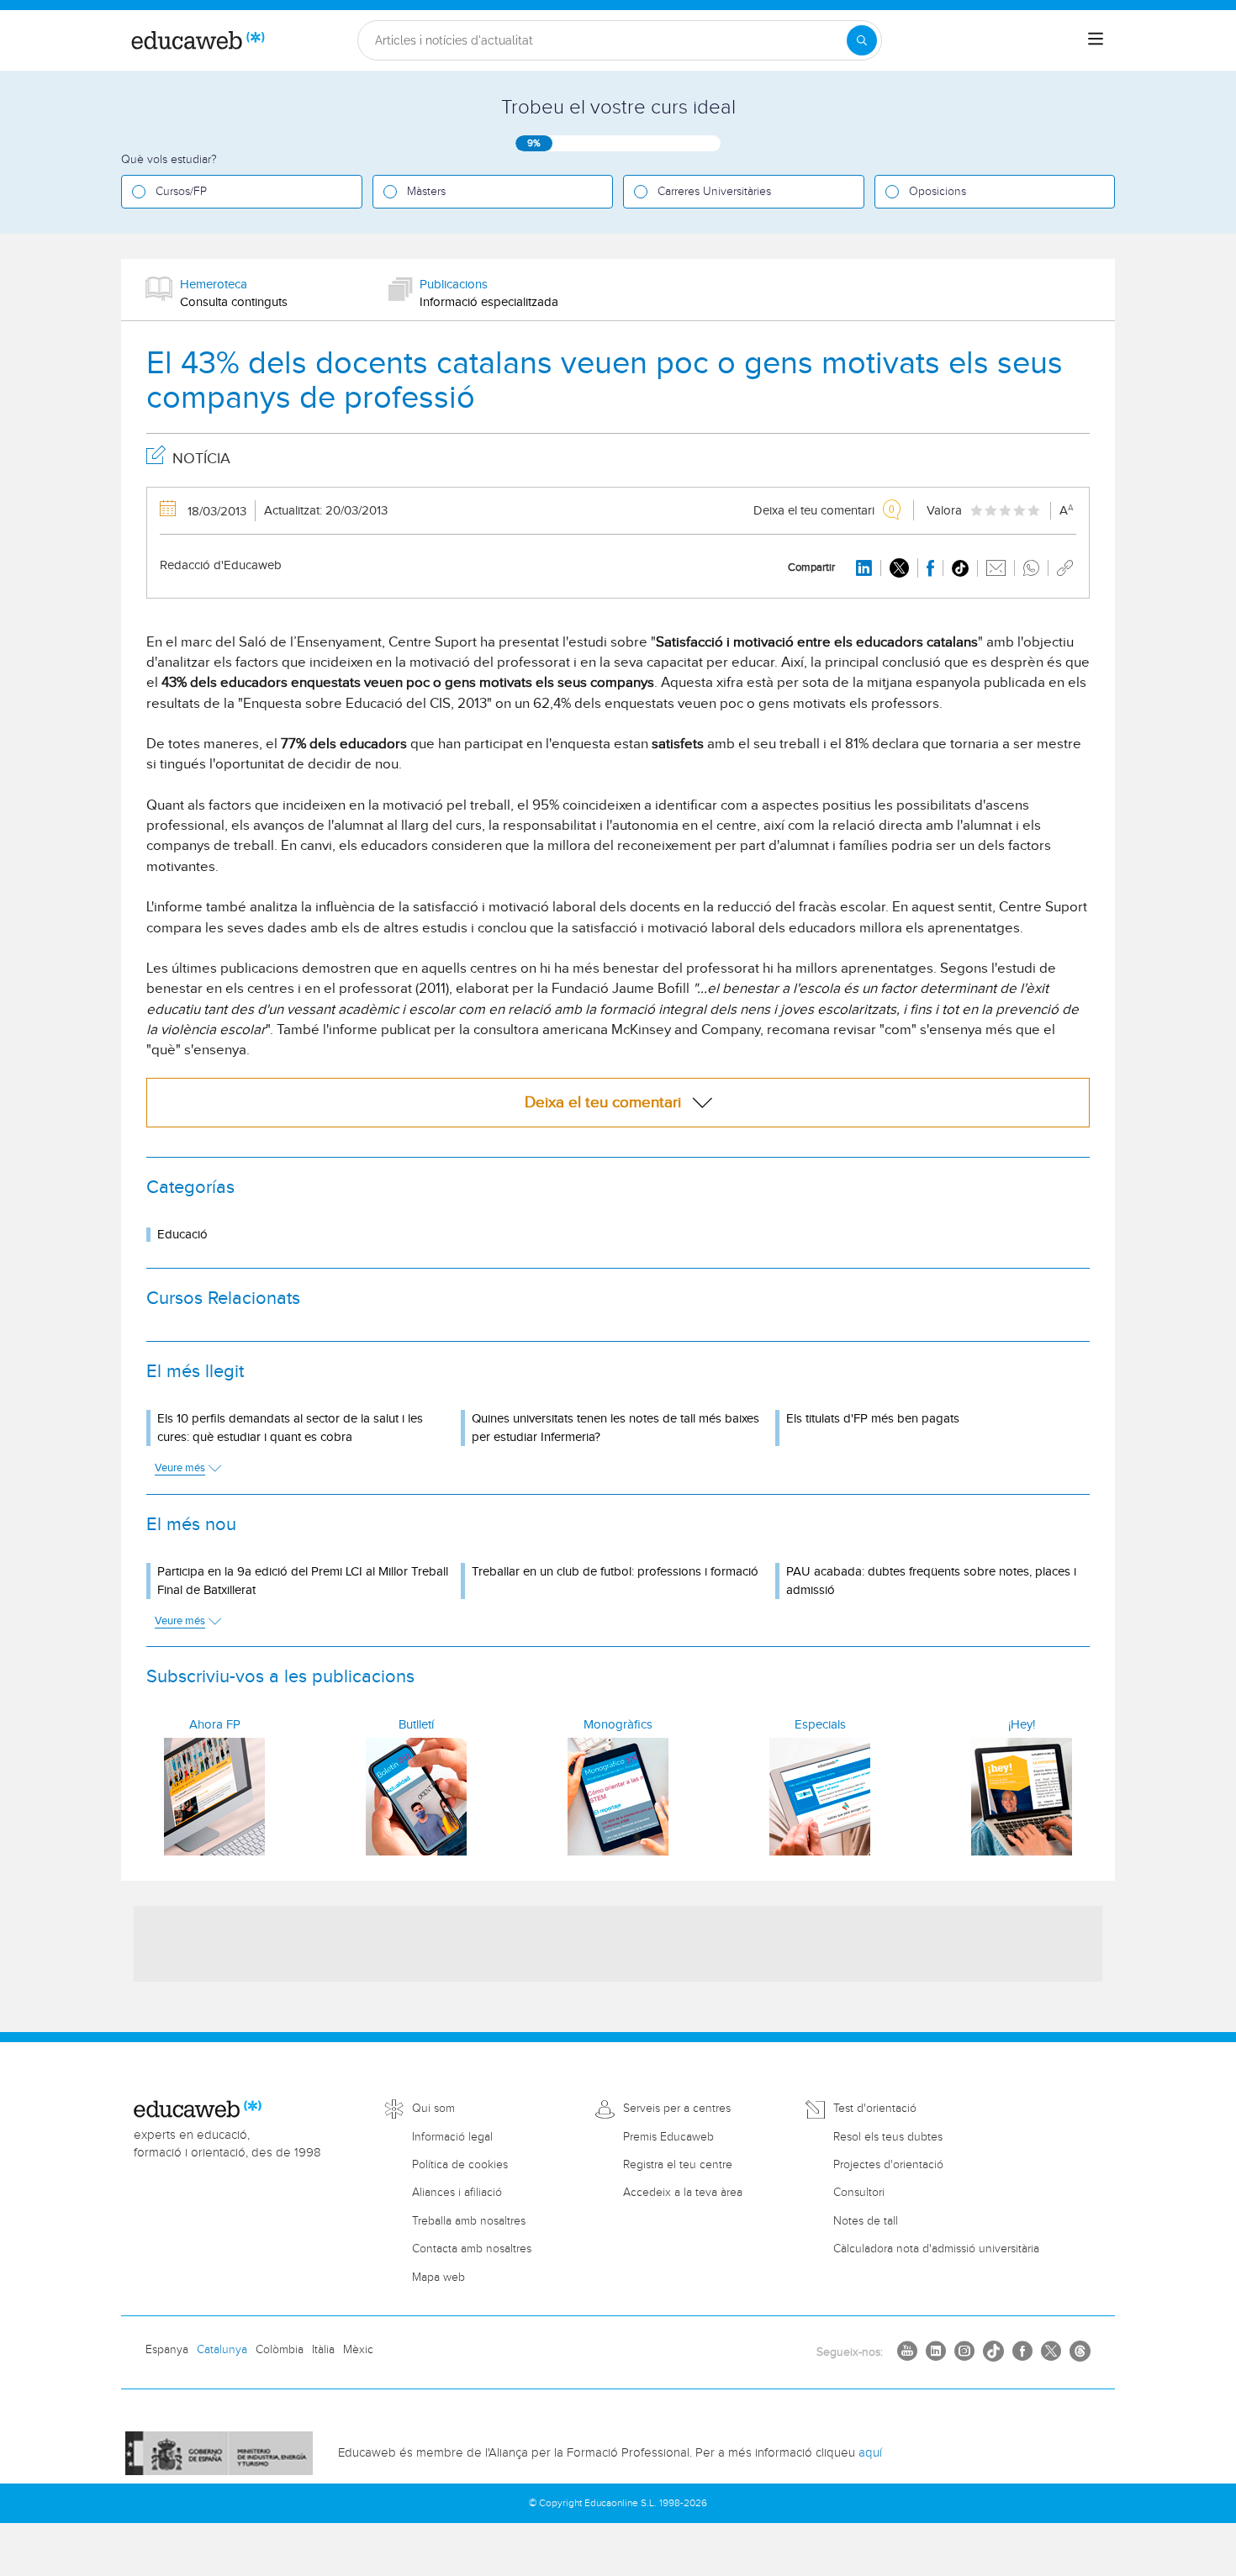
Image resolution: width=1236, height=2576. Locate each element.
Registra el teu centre (678, 2165)
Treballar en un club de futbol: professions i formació (615, 1572)
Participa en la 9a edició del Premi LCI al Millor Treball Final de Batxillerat (303, 1581)
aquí (870, 2453)
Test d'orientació (875, 2109)
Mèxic (358, 2350)
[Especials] (820, 1797)
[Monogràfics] (618, 1797)
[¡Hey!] (1022, 1797)
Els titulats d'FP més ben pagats (873, 1419)
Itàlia (323, 2350)
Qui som (433, 2109)
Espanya (167, 2350)
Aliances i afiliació (457, 2193)
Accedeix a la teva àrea (683, 2193)
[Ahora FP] (214, 1797)
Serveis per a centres (677, 2109)
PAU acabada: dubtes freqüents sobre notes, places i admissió (931, 1581)
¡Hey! (1022, 1725)
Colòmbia (280, 2350)
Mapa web (438, 2278)
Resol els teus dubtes (888, 2137)
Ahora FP (215, 1725)
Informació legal (452, 2137)
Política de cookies (460, 2165)
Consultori (859, 2193)
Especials (820, 1725)
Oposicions (938, 192)
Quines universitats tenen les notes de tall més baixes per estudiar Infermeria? (615, 1428)
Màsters (426, 192)
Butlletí (416, 1725)
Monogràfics (618, 1725)
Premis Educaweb (668, 2137)
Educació (182, 1235)
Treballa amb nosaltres (469, 2221)
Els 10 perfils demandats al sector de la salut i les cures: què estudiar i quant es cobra (290, 1428)
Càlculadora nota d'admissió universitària (936, 2249)
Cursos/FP (181, 192)
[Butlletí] (416, 1797)
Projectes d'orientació (888, 2165)
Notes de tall (866, 2221)
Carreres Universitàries (714, 192)
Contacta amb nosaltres (472, 2249)
